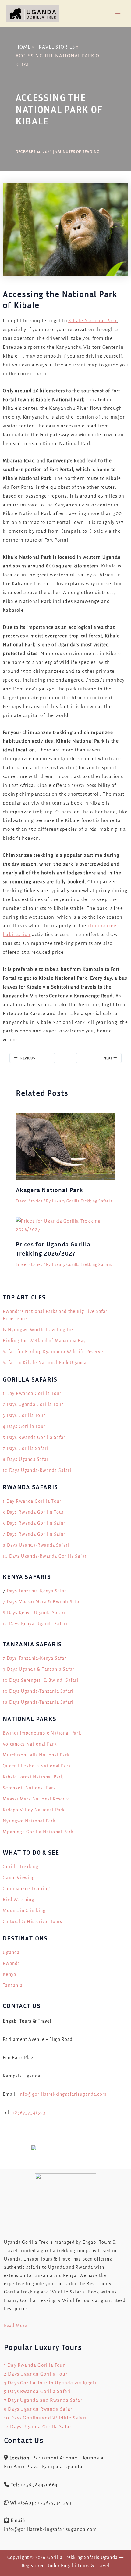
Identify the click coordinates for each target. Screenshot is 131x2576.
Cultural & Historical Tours (32, 1922)
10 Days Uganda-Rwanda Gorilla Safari (45, 1556)
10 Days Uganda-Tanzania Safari (38, 1691)
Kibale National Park (93, 321)
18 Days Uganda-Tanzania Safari (38, 1702)
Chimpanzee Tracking (26, 1889)
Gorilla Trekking (21, 1867)
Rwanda (11, 1963)
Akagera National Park (50, 1190)
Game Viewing (19, 1878)
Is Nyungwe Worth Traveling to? (38, 1330)
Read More (16, 2326)
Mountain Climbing (24, 1911)
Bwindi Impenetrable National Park (42, 1733)
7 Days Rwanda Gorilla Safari (35, 1534)
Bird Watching (19, 1900)
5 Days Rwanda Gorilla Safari (35, 1437)
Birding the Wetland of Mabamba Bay (44, 1341)
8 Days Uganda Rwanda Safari (39, 2409)
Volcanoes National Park (30, 1744)
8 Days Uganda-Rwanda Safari (36, 1545)
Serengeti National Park (29, 1788)
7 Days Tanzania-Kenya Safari (35, 1658)
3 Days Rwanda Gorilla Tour (33, 1512)
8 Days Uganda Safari (26, 1459)
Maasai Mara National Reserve (36, 1799)
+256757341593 (29, 2113)
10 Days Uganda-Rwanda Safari (37, 1470)
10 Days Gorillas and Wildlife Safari (45, 2418)
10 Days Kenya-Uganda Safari (35, 1624)
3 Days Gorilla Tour (24, 1415)
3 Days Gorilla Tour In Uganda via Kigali (50, 2383)
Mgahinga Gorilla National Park (38, 1832)
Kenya (9, 1974)
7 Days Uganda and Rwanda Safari (44, 2400)
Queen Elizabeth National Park (37, 1766)
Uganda (11, 1952)
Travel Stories (29, 1201)
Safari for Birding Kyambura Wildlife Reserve (53, 1352)
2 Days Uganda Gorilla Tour (33, 1404)
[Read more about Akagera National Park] (66, 1146)
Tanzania (13, 1985)
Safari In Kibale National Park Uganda (45, 1363)
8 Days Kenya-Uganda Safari (34, 1613)
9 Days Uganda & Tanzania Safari (39, 1669)
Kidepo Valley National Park (34, 1810)
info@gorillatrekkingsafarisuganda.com (63, 2094)
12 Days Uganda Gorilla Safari (39, 2427)
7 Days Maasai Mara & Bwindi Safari (43, 1602)
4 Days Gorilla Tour (24, 1426)
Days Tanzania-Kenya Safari (37, 1591)
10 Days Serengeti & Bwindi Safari (41, 1680)
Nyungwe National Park (29, 1821)
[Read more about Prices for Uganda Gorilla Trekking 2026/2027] (66, 1225)
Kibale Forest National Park (33, 1777)
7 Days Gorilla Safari (25, 1448)
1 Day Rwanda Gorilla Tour (32, 1393)
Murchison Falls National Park (36, 1755)
